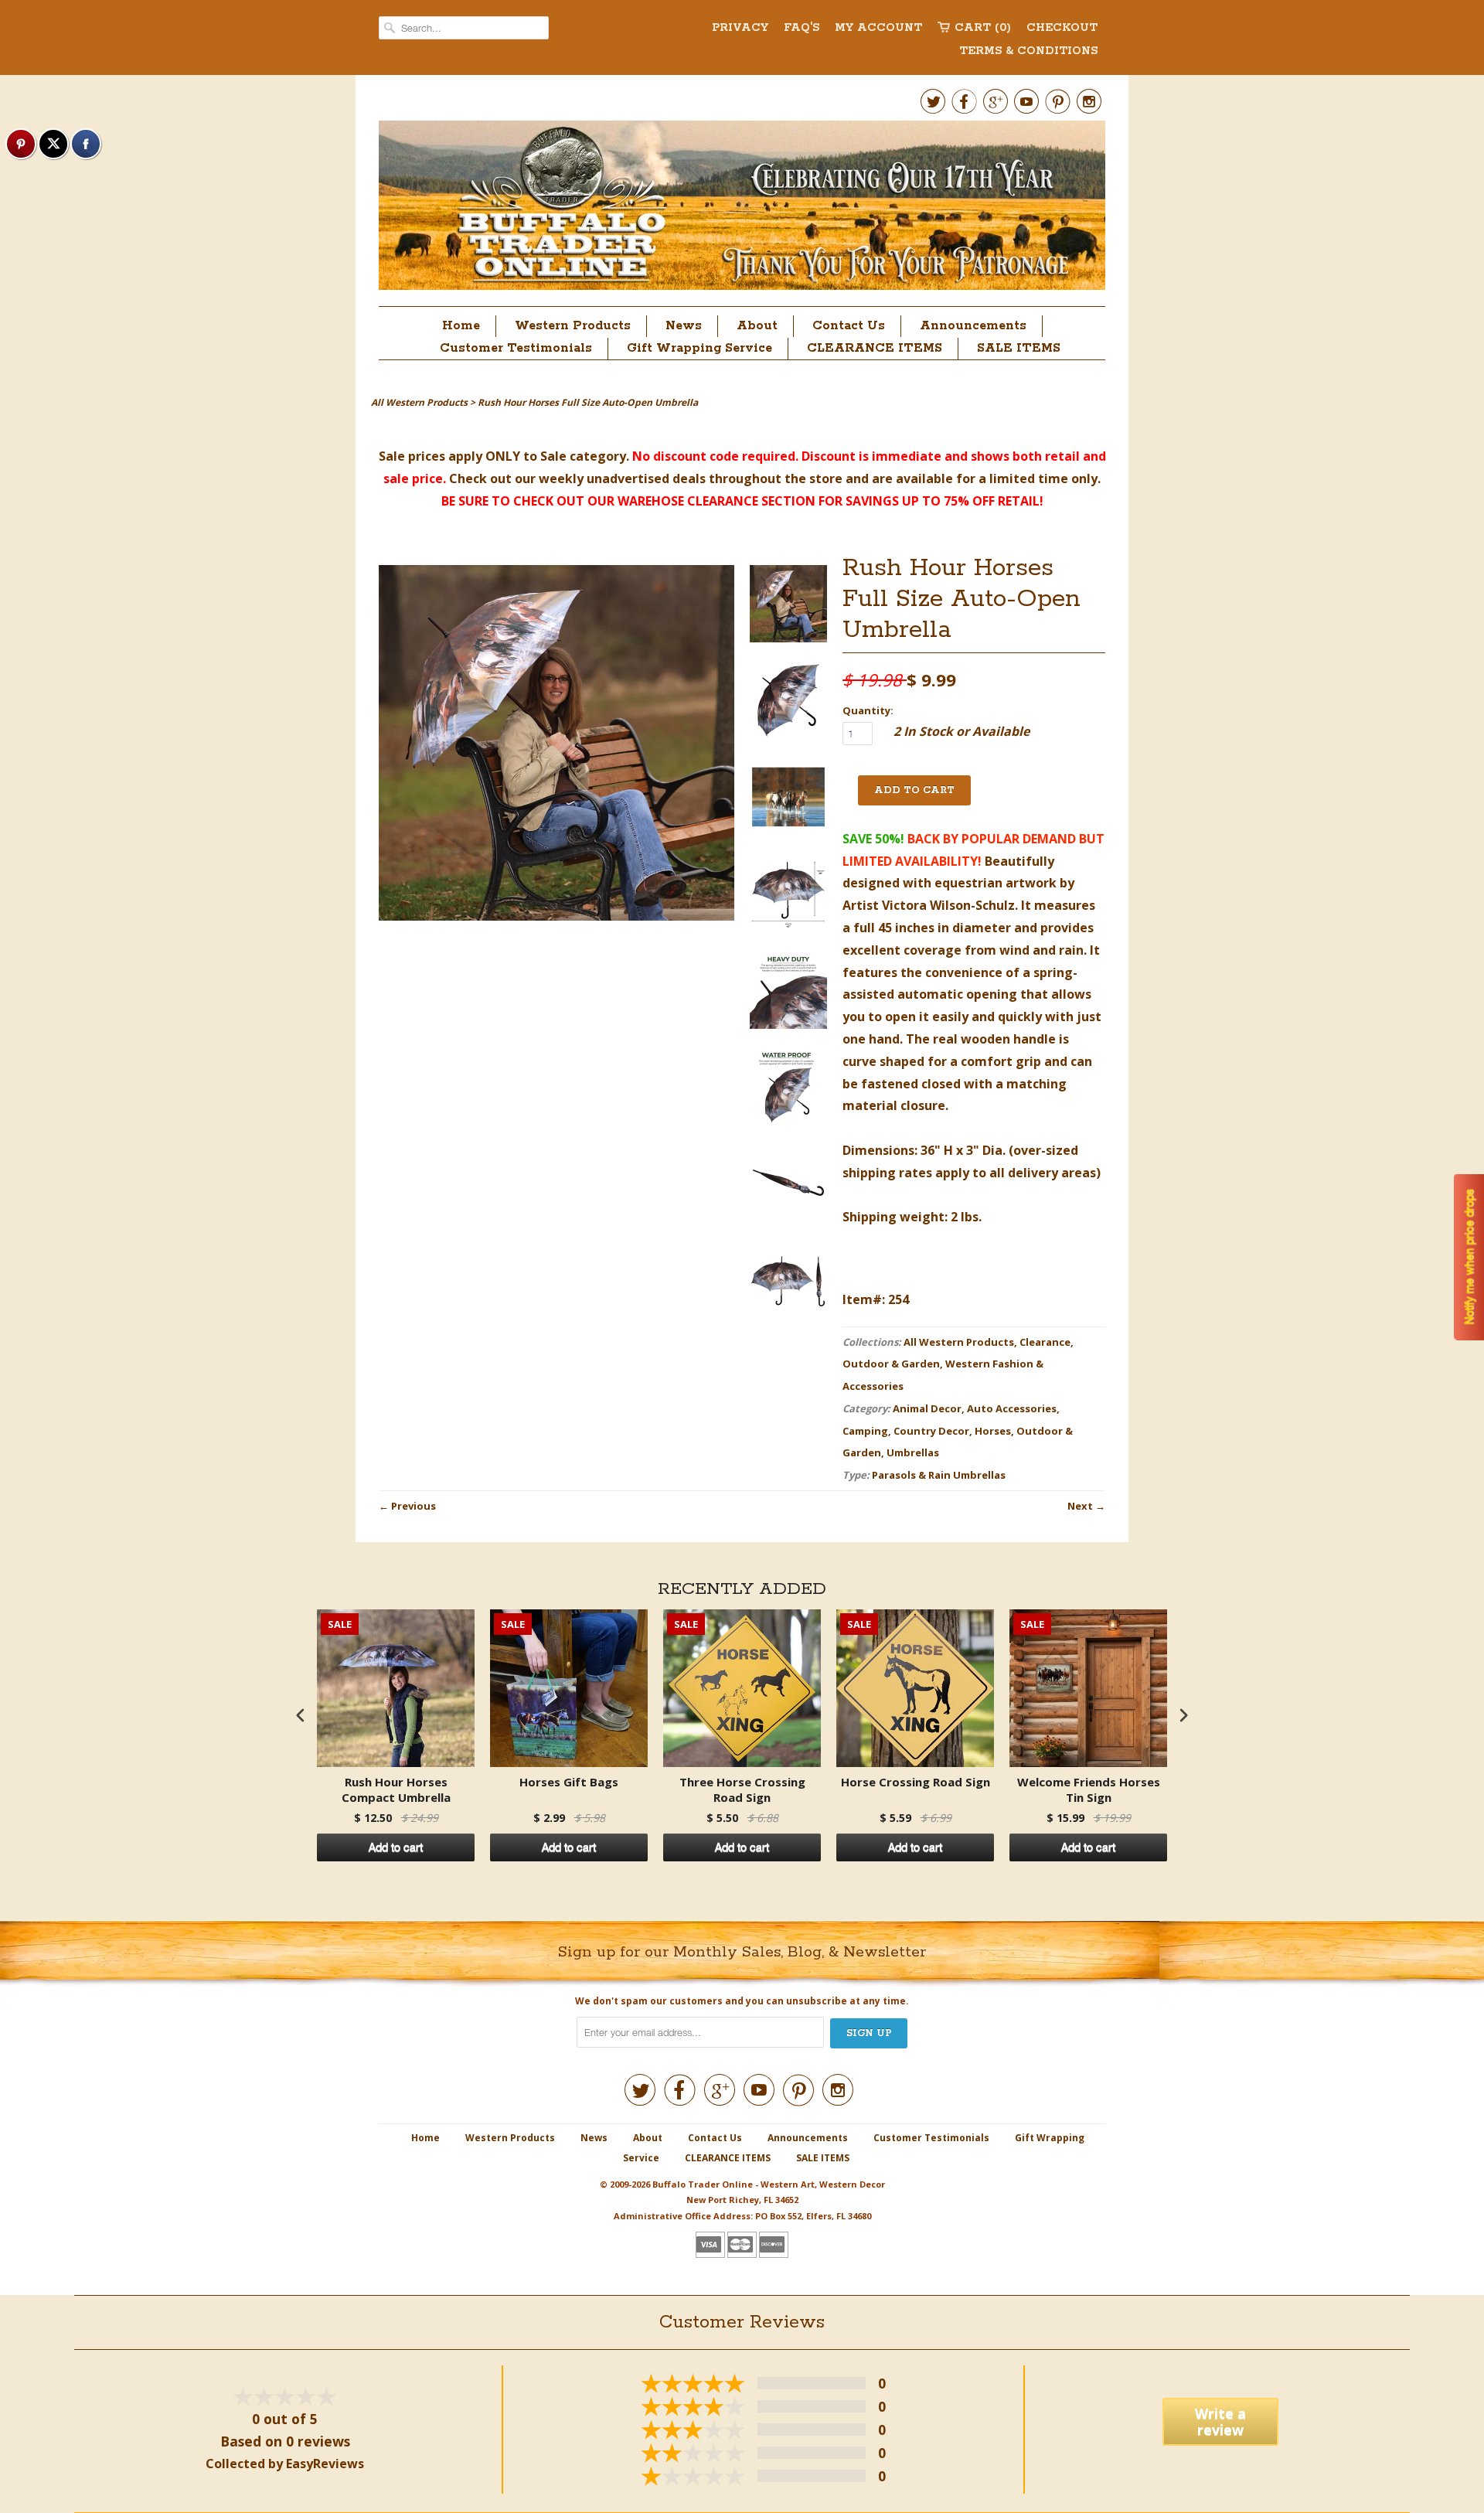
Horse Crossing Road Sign (916, 1782)
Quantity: (868, 710)
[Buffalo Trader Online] (742, 209)
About (757, 326)
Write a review (1220, 2421)
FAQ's (802, 28)
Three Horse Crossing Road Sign (742, 1790)
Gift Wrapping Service (699, 348)
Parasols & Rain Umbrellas (939, 1475)
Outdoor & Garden (891, 1364)
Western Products (573, 326)
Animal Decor (927, 1408)
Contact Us (849, 326)
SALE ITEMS (1019, 348)
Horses (993, 1431)
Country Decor (931, 1431)
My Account (878, 28)
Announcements (973, 326)
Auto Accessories (1012, 1408)
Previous (414, 1506)
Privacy (740, 28)
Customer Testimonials (516, 348)
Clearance (1045, 1342)
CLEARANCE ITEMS (875, 348)
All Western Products (959, 1342)
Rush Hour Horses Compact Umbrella (396, 1790)
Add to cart (396, 1847)
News (684, 326)
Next (1080, 1506)
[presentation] (301, 1716)
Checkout (1062, 28)
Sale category (583, 456)
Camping (865, 1431)
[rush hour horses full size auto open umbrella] (788, 607)
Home (461, 326)
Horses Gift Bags (569, 1782)
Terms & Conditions (1028, 51)
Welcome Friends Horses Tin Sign (1089, 1790)
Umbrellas (913, 1452)
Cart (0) (983, 28)
